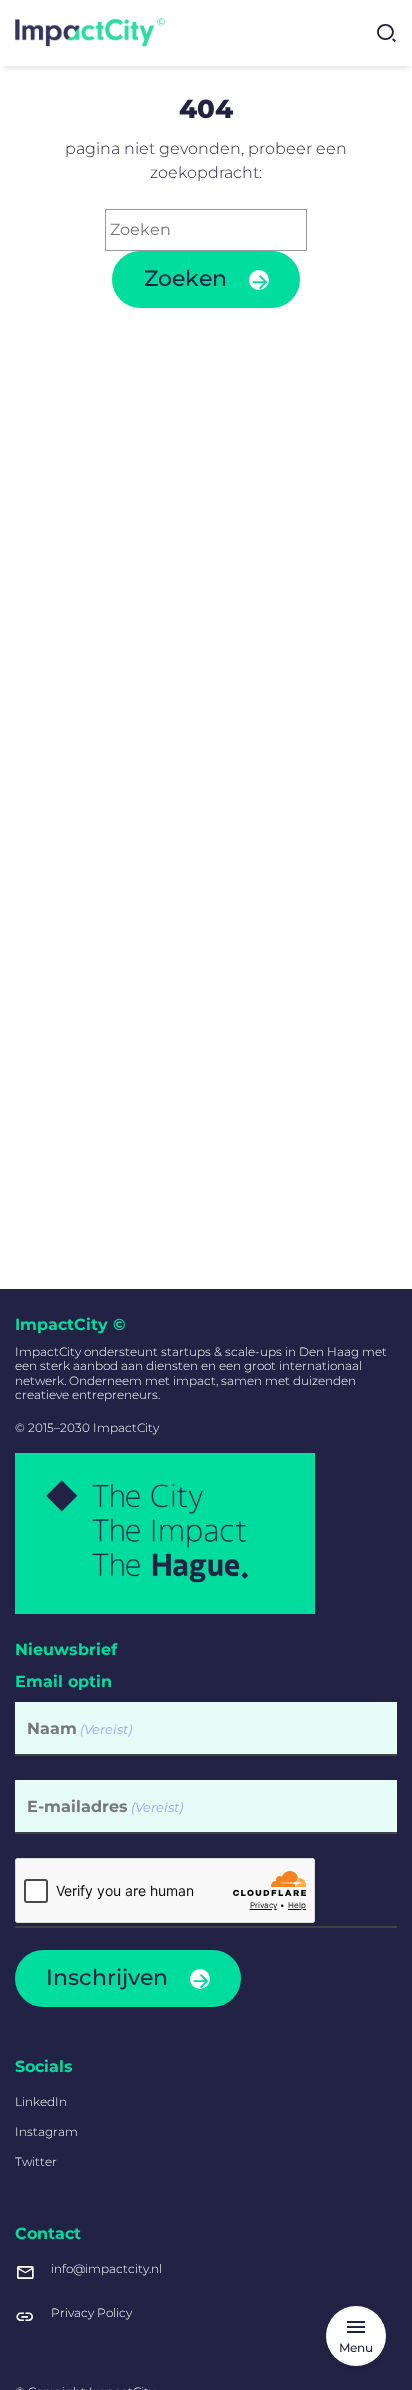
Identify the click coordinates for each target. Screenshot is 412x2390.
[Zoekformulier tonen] (386, 33)
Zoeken (185, 278)
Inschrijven (107, 1977)
